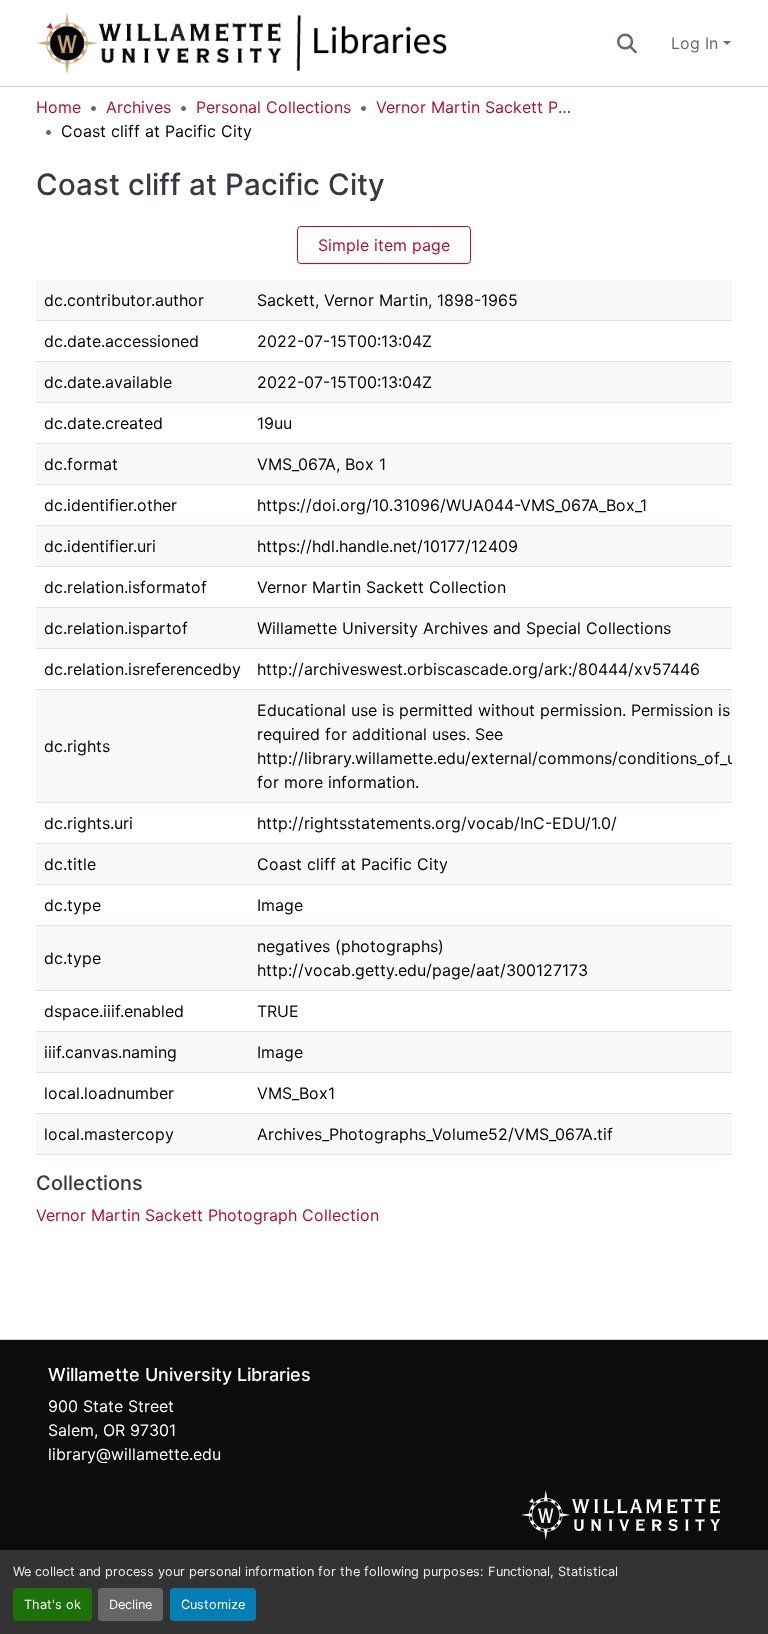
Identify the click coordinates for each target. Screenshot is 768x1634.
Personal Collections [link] (273, 107)
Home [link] (58, 107)
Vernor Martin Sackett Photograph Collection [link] (476, 107)
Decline (130, 1604)
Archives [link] (138, 107)
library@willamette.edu (134, 1454)
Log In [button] (697, 43)
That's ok (52, 1604)
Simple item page (384, 245)
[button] (308, 43)
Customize (213, 1604)
